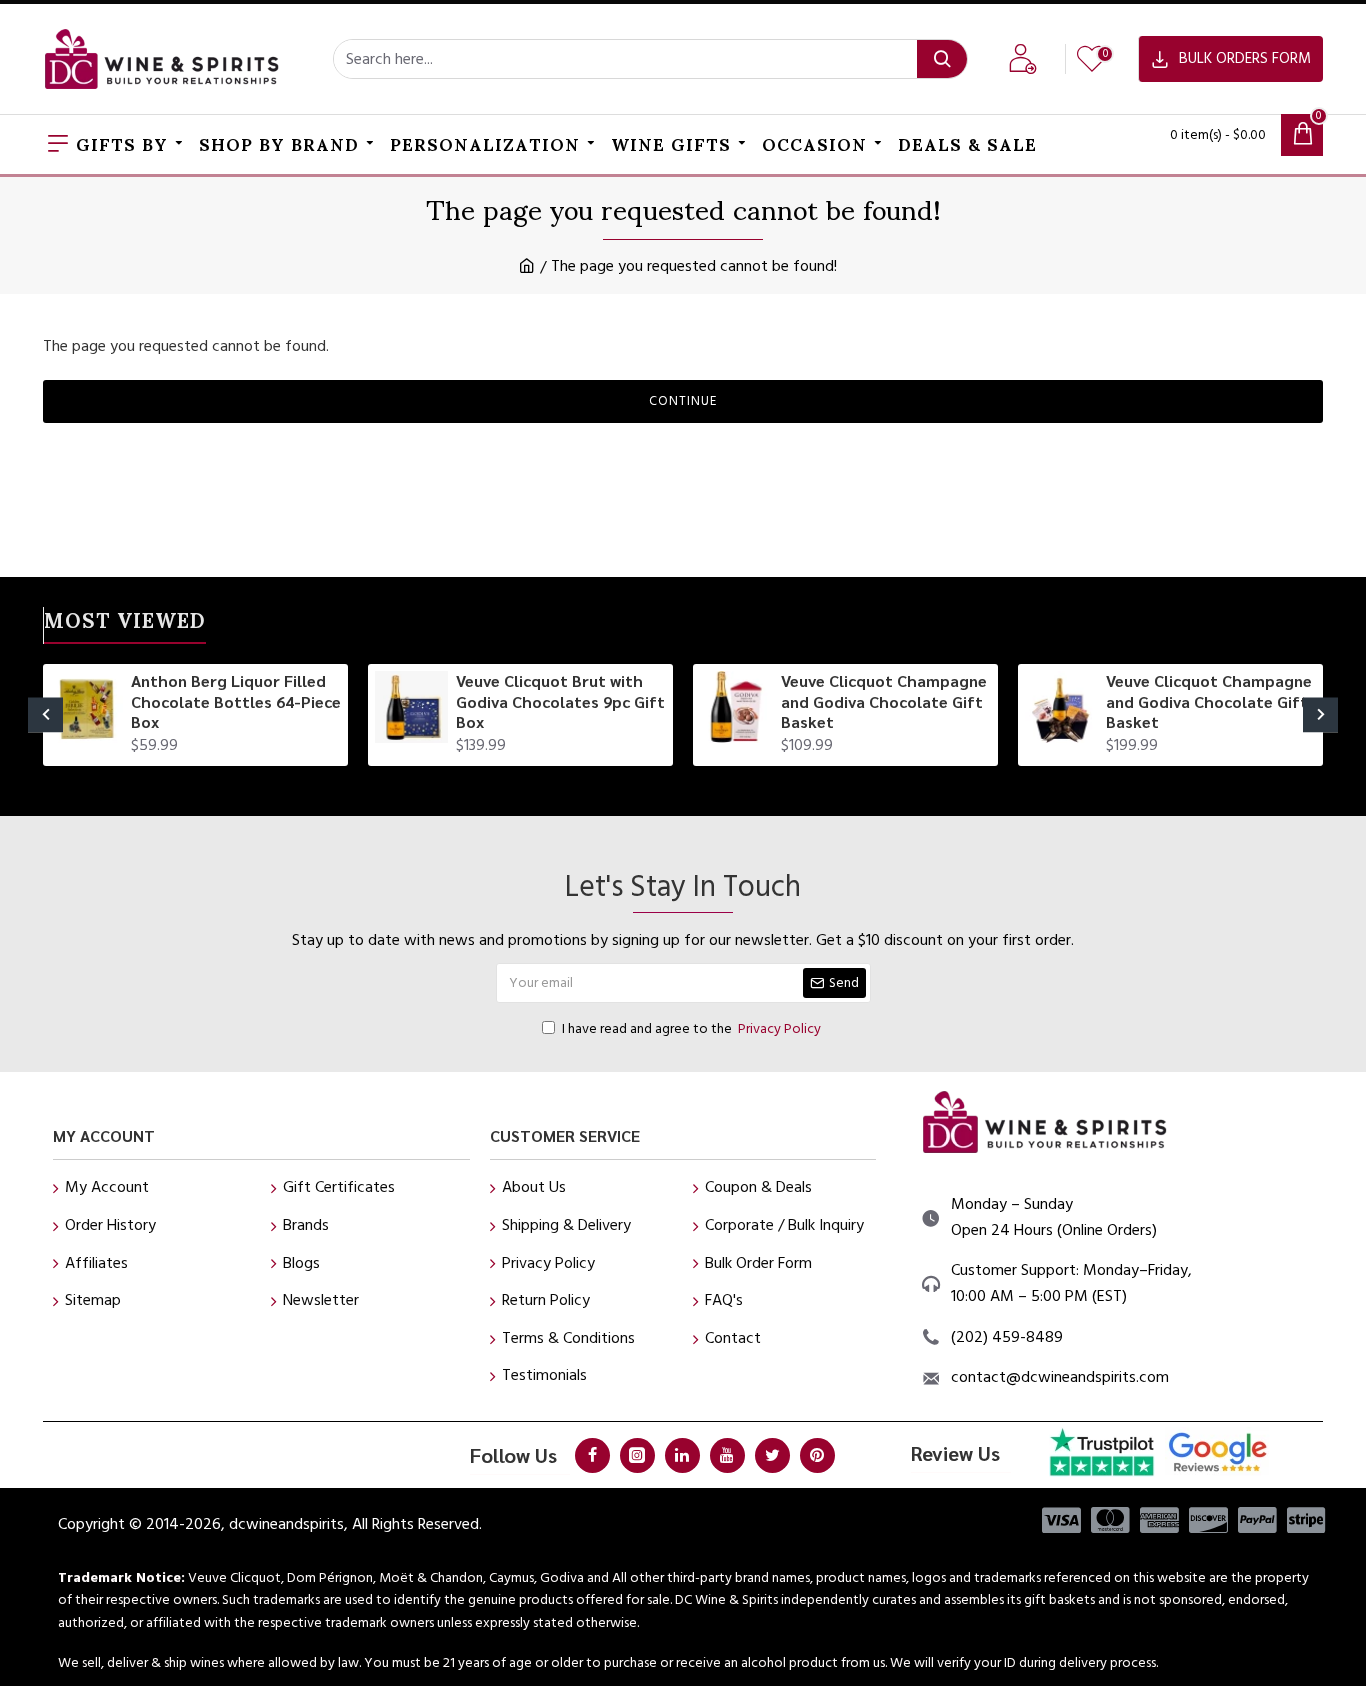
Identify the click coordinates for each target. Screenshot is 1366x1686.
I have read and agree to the (691, 1029)
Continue (683, 401)
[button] (45, 714)
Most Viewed (125, 624)
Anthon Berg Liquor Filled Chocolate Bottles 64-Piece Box (236, 702)
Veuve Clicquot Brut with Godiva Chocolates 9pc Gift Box (560, 702)
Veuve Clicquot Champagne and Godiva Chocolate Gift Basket (884, 702)
